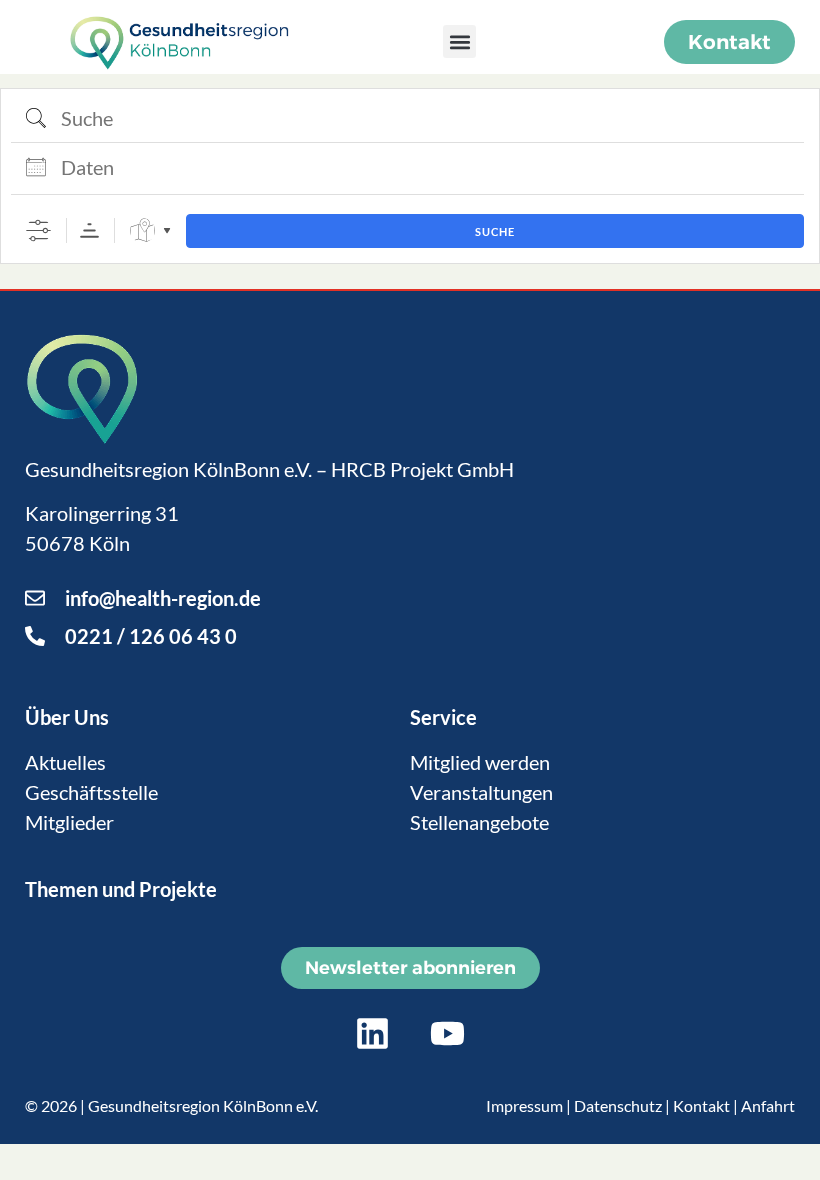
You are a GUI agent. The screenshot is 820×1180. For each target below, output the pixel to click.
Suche (495, 231)
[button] (459, 41)
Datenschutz (618, 1105)
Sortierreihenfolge (89, 230)
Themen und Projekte (121, 889)
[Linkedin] (373, 1034)
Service (443, 717)
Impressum (524, 1105)
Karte (142, 230)
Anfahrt (768, 1105)
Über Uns (67, 717)
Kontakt (701, 1105)
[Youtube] (448, 1034)
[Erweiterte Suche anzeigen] (38, 230)
